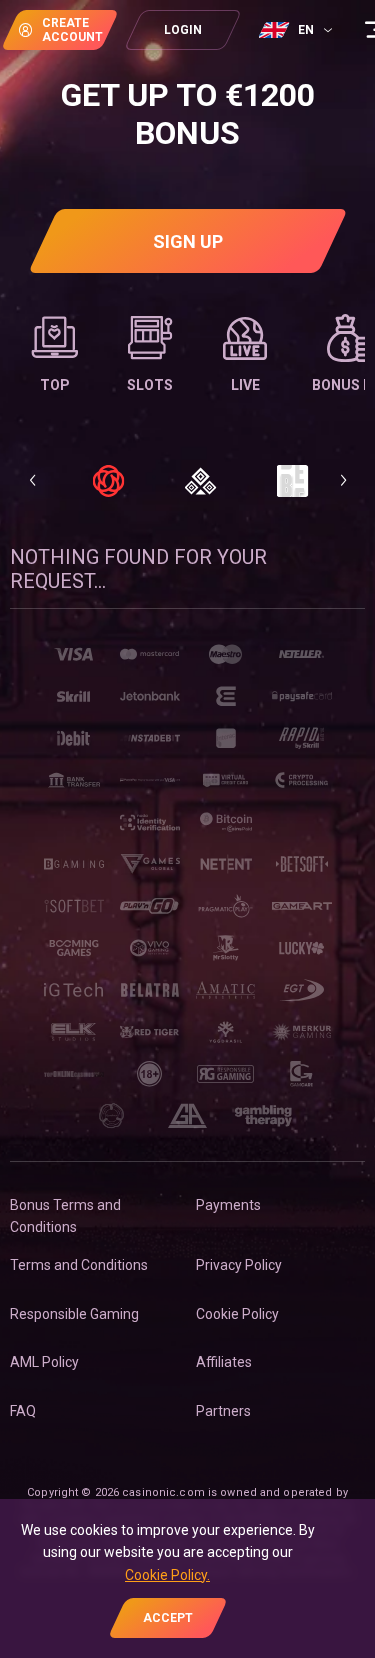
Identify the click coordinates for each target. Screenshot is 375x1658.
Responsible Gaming (74, 1314)
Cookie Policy (237, 1314)
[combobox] (298, 30)
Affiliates (224, 1362)
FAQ (23, 1411)
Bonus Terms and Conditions (65, 1216)
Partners (223, 1411)
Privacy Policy (239, 1265)
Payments (228, 1205)
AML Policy (44, 1362)
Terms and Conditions (79, 1265)
